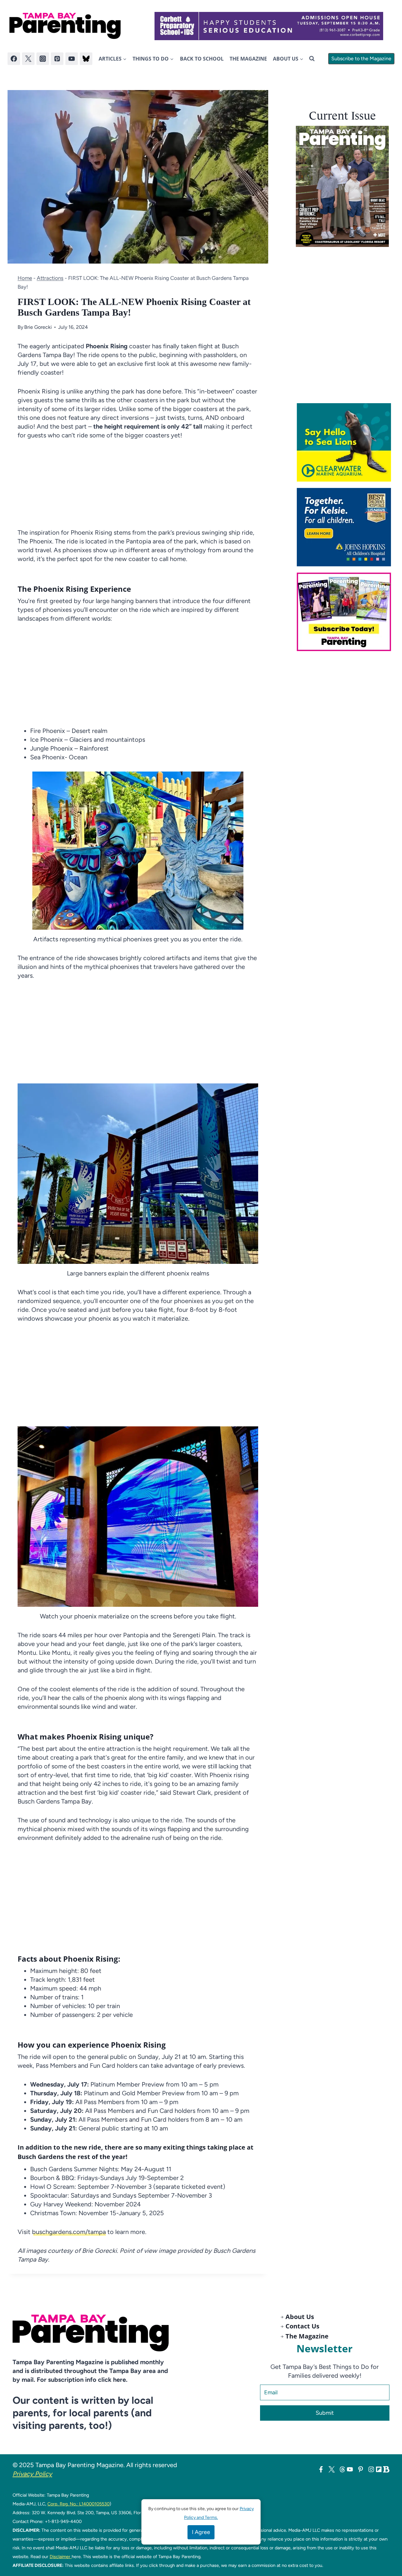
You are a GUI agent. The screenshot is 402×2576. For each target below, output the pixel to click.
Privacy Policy (32, 2474)
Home (25, 278)
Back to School (202, 59)
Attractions (50, 278)
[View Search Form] (312, 59)
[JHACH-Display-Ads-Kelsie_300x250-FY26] (346, 527)
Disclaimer (61, 2557)
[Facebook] (14, 59)
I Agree (201, 2532)
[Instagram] (43, 59)
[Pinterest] (57, 59)
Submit (325, 2413)
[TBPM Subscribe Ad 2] (346, 612)
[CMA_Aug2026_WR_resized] (346, 442)
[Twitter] (28, 59)
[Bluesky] (86, 59)
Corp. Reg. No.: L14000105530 (79, 2504)
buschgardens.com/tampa (69, 2232)
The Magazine (248, 59)
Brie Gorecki (38, 327)
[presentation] (342, 186)
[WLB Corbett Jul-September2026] (269, 26)
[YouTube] (72, 59)
